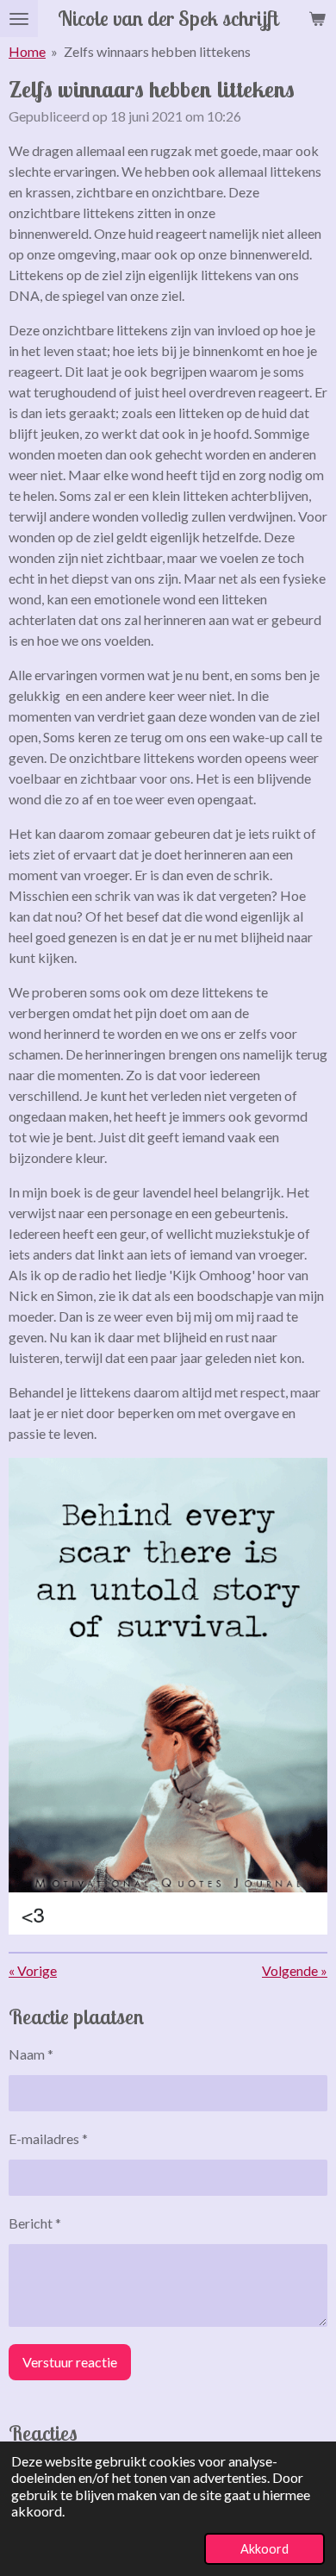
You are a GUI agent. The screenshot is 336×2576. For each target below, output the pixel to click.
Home (27, 51)
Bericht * (35, 2223)
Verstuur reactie (70, 2362)
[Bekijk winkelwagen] (317, 19)
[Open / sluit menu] (19, 19)
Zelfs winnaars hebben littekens (157, 51)
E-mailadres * (48, 2138)
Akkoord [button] (264, 2549)
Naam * (31, 2054)
